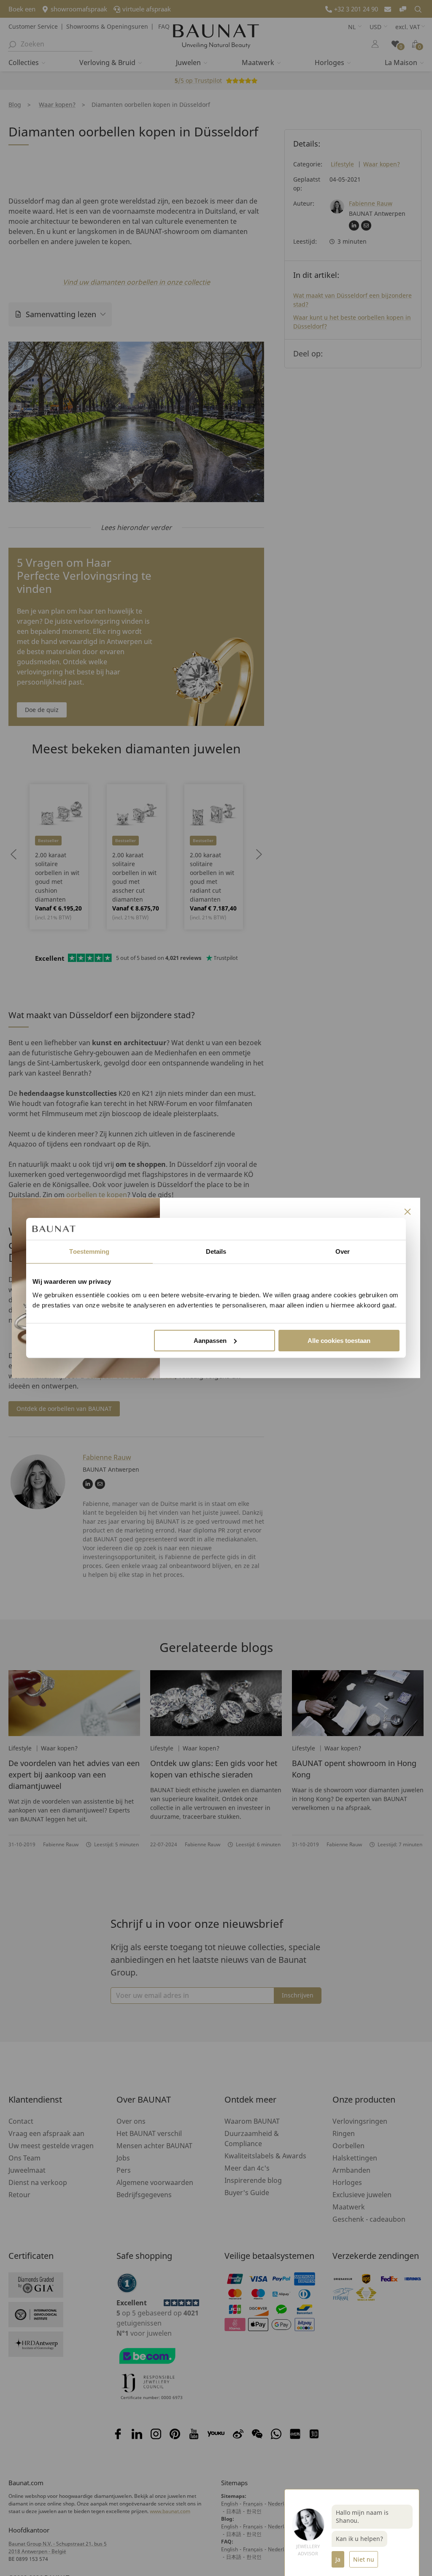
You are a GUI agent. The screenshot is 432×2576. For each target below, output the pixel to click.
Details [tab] (216, 1251)
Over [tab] (343, 1251)
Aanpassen (210, 1341)
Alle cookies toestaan (339, 1341)
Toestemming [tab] (89, 1251)
